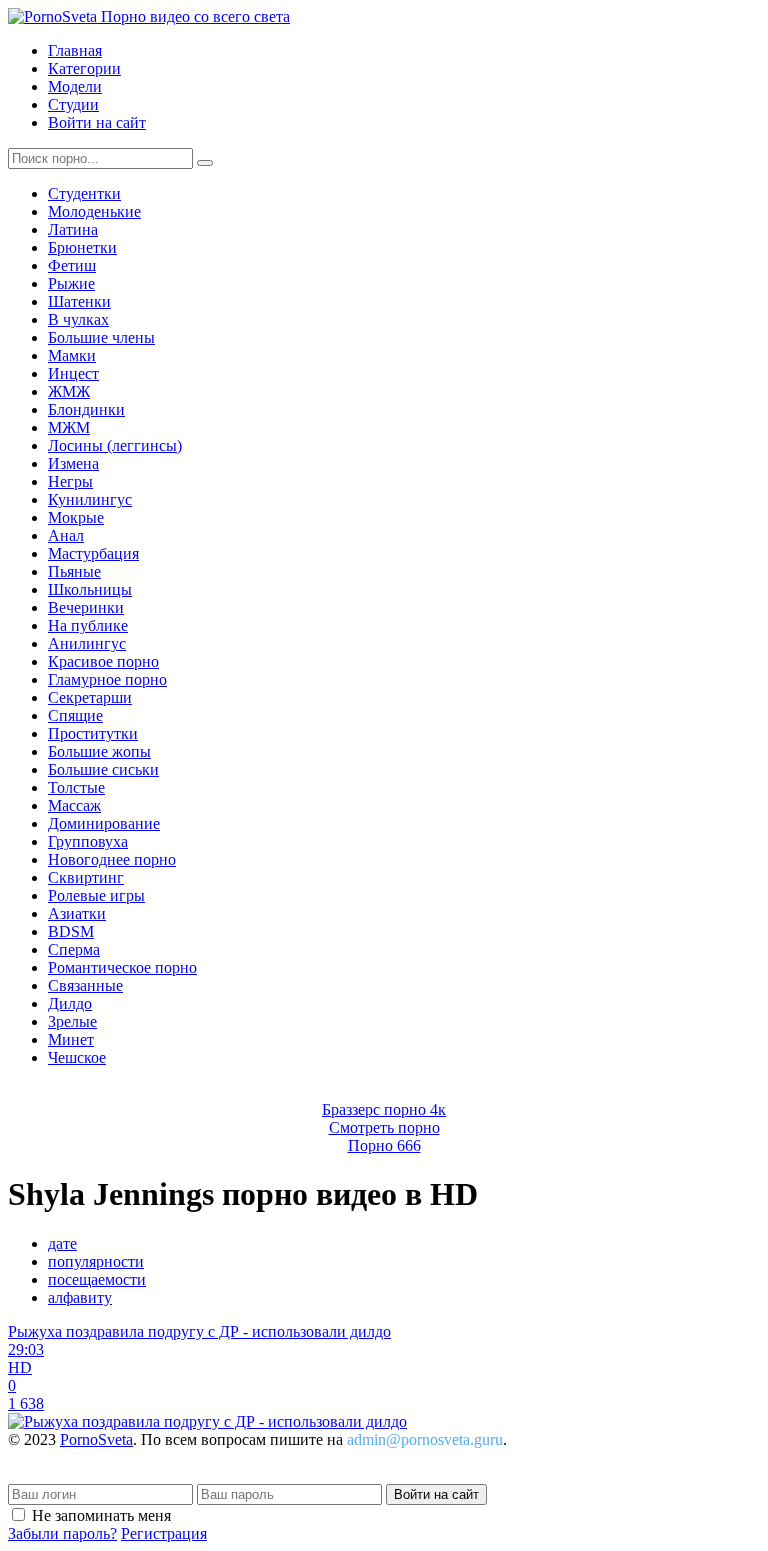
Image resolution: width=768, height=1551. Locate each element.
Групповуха (88, 841)
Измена (73, 463)
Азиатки (77, 913)
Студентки (84, 193)
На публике (88, 625)
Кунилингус (90, 499)
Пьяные (74, 571)
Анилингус (87, 643)
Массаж (74, 805)
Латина (73, 229)
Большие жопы (99, 751)
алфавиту (80, 1297)
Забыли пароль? (62, 1533)
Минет (71, 1039)
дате (62, 1243)
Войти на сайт (97, 122)
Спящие (75, 715)
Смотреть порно (384, 1127)
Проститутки (93, 733)
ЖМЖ (69, 391)
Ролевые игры (96, 895)
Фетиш (72, 265)
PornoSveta (96, 1439)
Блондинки (86, 409)
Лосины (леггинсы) (115, 445)
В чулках (78, 319)
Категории (84, 68)
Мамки (72, 355)
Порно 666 (384, 1145)
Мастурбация (93, 553)
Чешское (77, 1057)
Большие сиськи (103, 769)
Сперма (74, 949)
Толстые (76, 787)
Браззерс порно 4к (384, 1109)
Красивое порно (103, 661)
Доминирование (104, 823)
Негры (70, 481)
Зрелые (72, 1021)
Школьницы (90, 589)
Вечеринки (86, 607)
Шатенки (79, 301)
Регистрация (164, 1533)
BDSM (71, 931)
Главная (75, 50)
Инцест (73, 373)
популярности (96, 1261)
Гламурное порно (107, 679)
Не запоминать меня (101, 1515)
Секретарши (90, 697)
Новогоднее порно (112, 859)
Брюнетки (82, 247)
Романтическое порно (122, 967)
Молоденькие (94, 211)
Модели (75, 86)
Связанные (85, 985)
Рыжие (71, 283)
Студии (73, 104)
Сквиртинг (86, 877)
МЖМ (69, 427)
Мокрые (76, 517)
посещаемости (97, 1279)
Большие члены (101, 337)
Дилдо (70, 1003)
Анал (66, 535)
